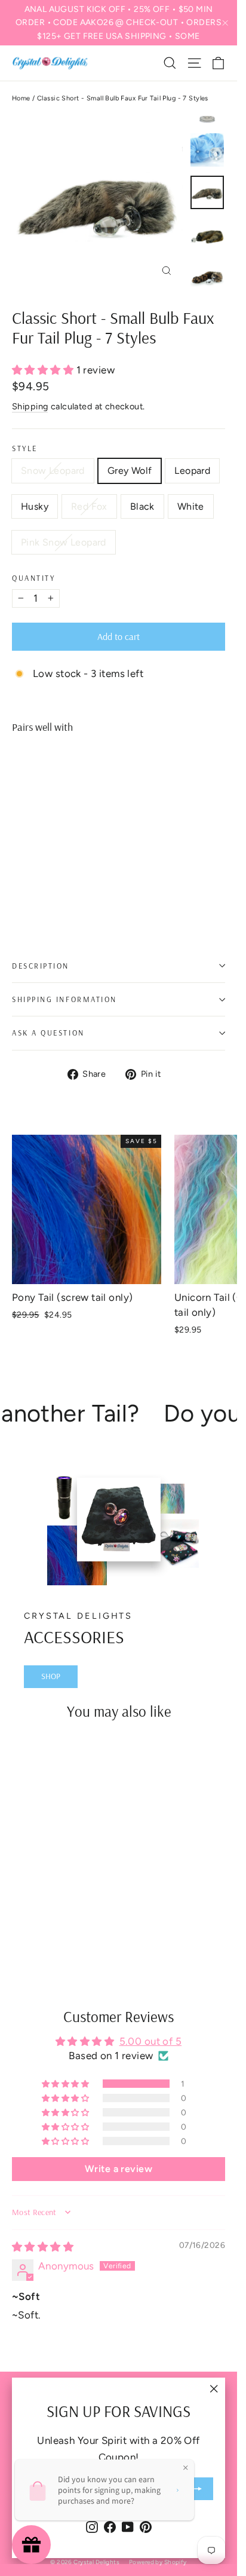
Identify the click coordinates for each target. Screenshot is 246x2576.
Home (21, 98)
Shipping (30, 406)
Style (25, 448)
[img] (43, 2247)
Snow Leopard (53, 471)
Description (41, 966)
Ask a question (48, 1033)
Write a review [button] (119, 2169)
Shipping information (64, 999)
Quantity (33, 578)
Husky (35, 506)
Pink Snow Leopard (64, 542)
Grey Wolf (130, 471)
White (191, 506)
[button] (44, 370)
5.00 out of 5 (151, 2041)
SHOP (51, 1676)
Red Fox (89, 506)
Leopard (192, 471)
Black (142, 506)
